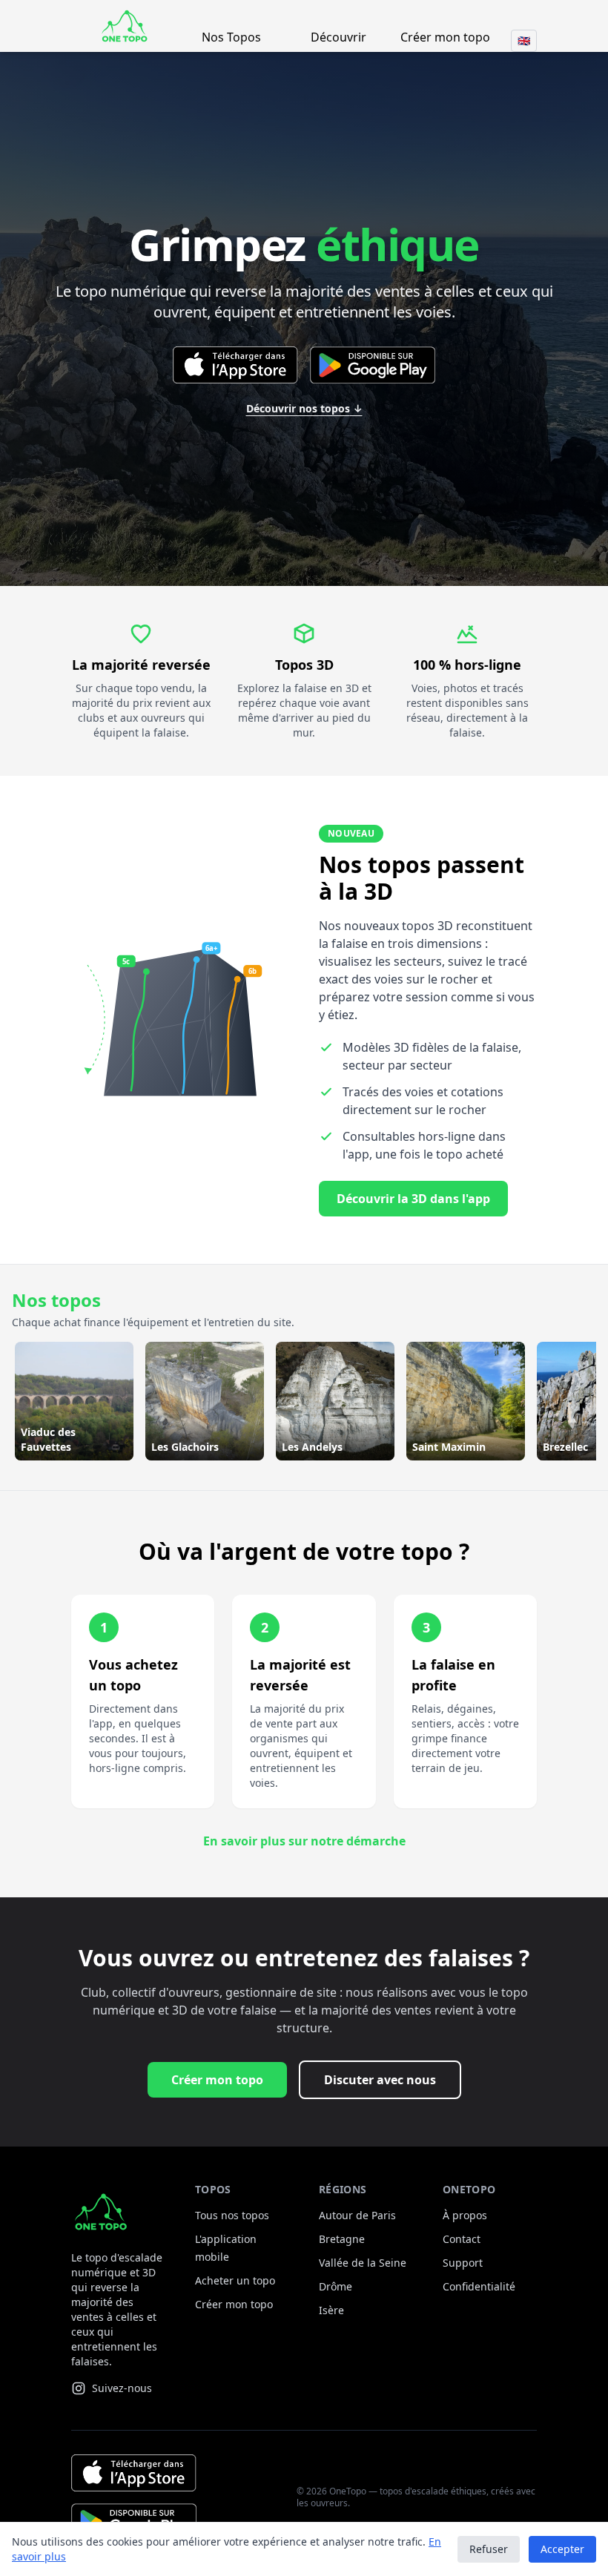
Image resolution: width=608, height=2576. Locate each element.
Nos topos (56, 1300)
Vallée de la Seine (363, 2263)
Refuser (489, 2549)
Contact (462, 2239)
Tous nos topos (232, 2215)
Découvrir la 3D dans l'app (413, 1199)
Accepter (562, 2549)
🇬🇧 (524, 40)
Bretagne (342, 2239)
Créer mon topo (445, 37)
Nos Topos (231, 37)
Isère (331, 2310)
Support (463, 2263)
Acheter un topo (235, 2280)
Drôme (336, 2286)
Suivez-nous (122, 2388)
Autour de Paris (357, 2215)
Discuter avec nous (380, 2080)
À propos (465, 2215)
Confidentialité (479, 2286)
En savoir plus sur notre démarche (304, 1841)
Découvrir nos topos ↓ (304, 408)
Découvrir (338, 37)
